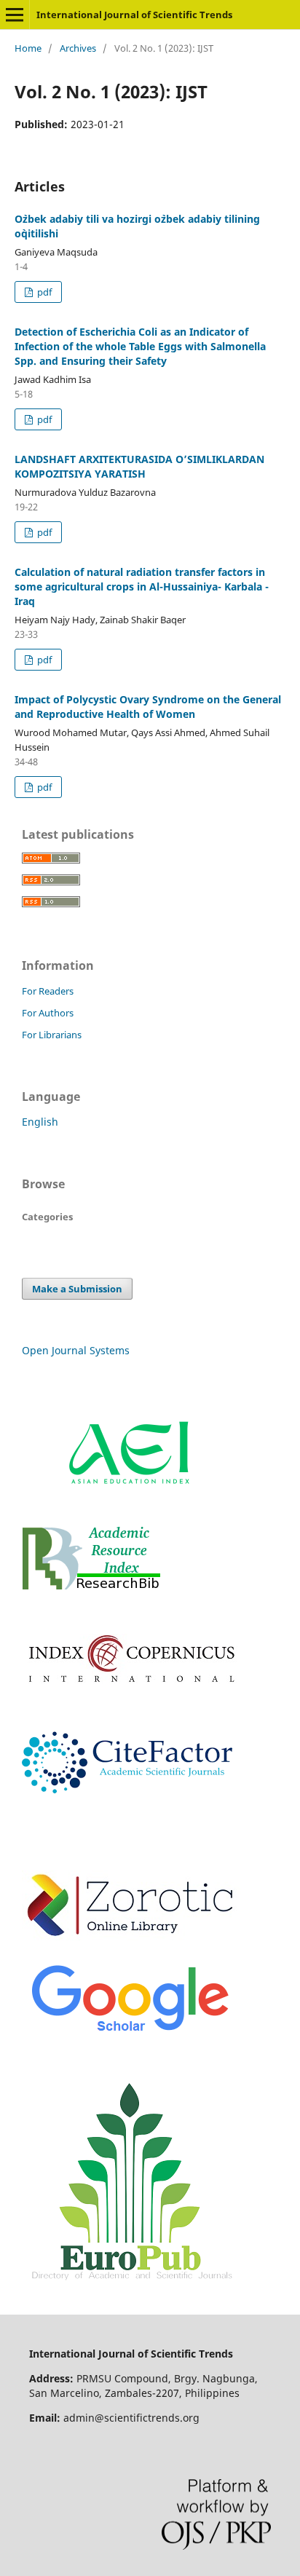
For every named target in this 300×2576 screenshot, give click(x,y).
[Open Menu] (15, 15)
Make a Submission (77, 1289)
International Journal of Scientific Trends (134, 15)
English (40, 1122)
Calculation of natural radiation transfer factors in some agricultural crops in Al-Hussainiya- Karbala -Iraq (142, 586)
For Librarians (52, 1035)
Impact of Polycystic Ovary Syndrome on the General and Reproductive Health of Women (148, 707)
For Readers (48, 991)
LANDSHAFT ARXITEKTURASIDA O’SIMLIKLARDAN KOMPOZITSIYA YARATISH (139, 466)
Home (28, 48)
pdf (43, 292)
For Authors (48, 1013)
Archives (78, 48)
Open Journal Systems (76, 1350)
